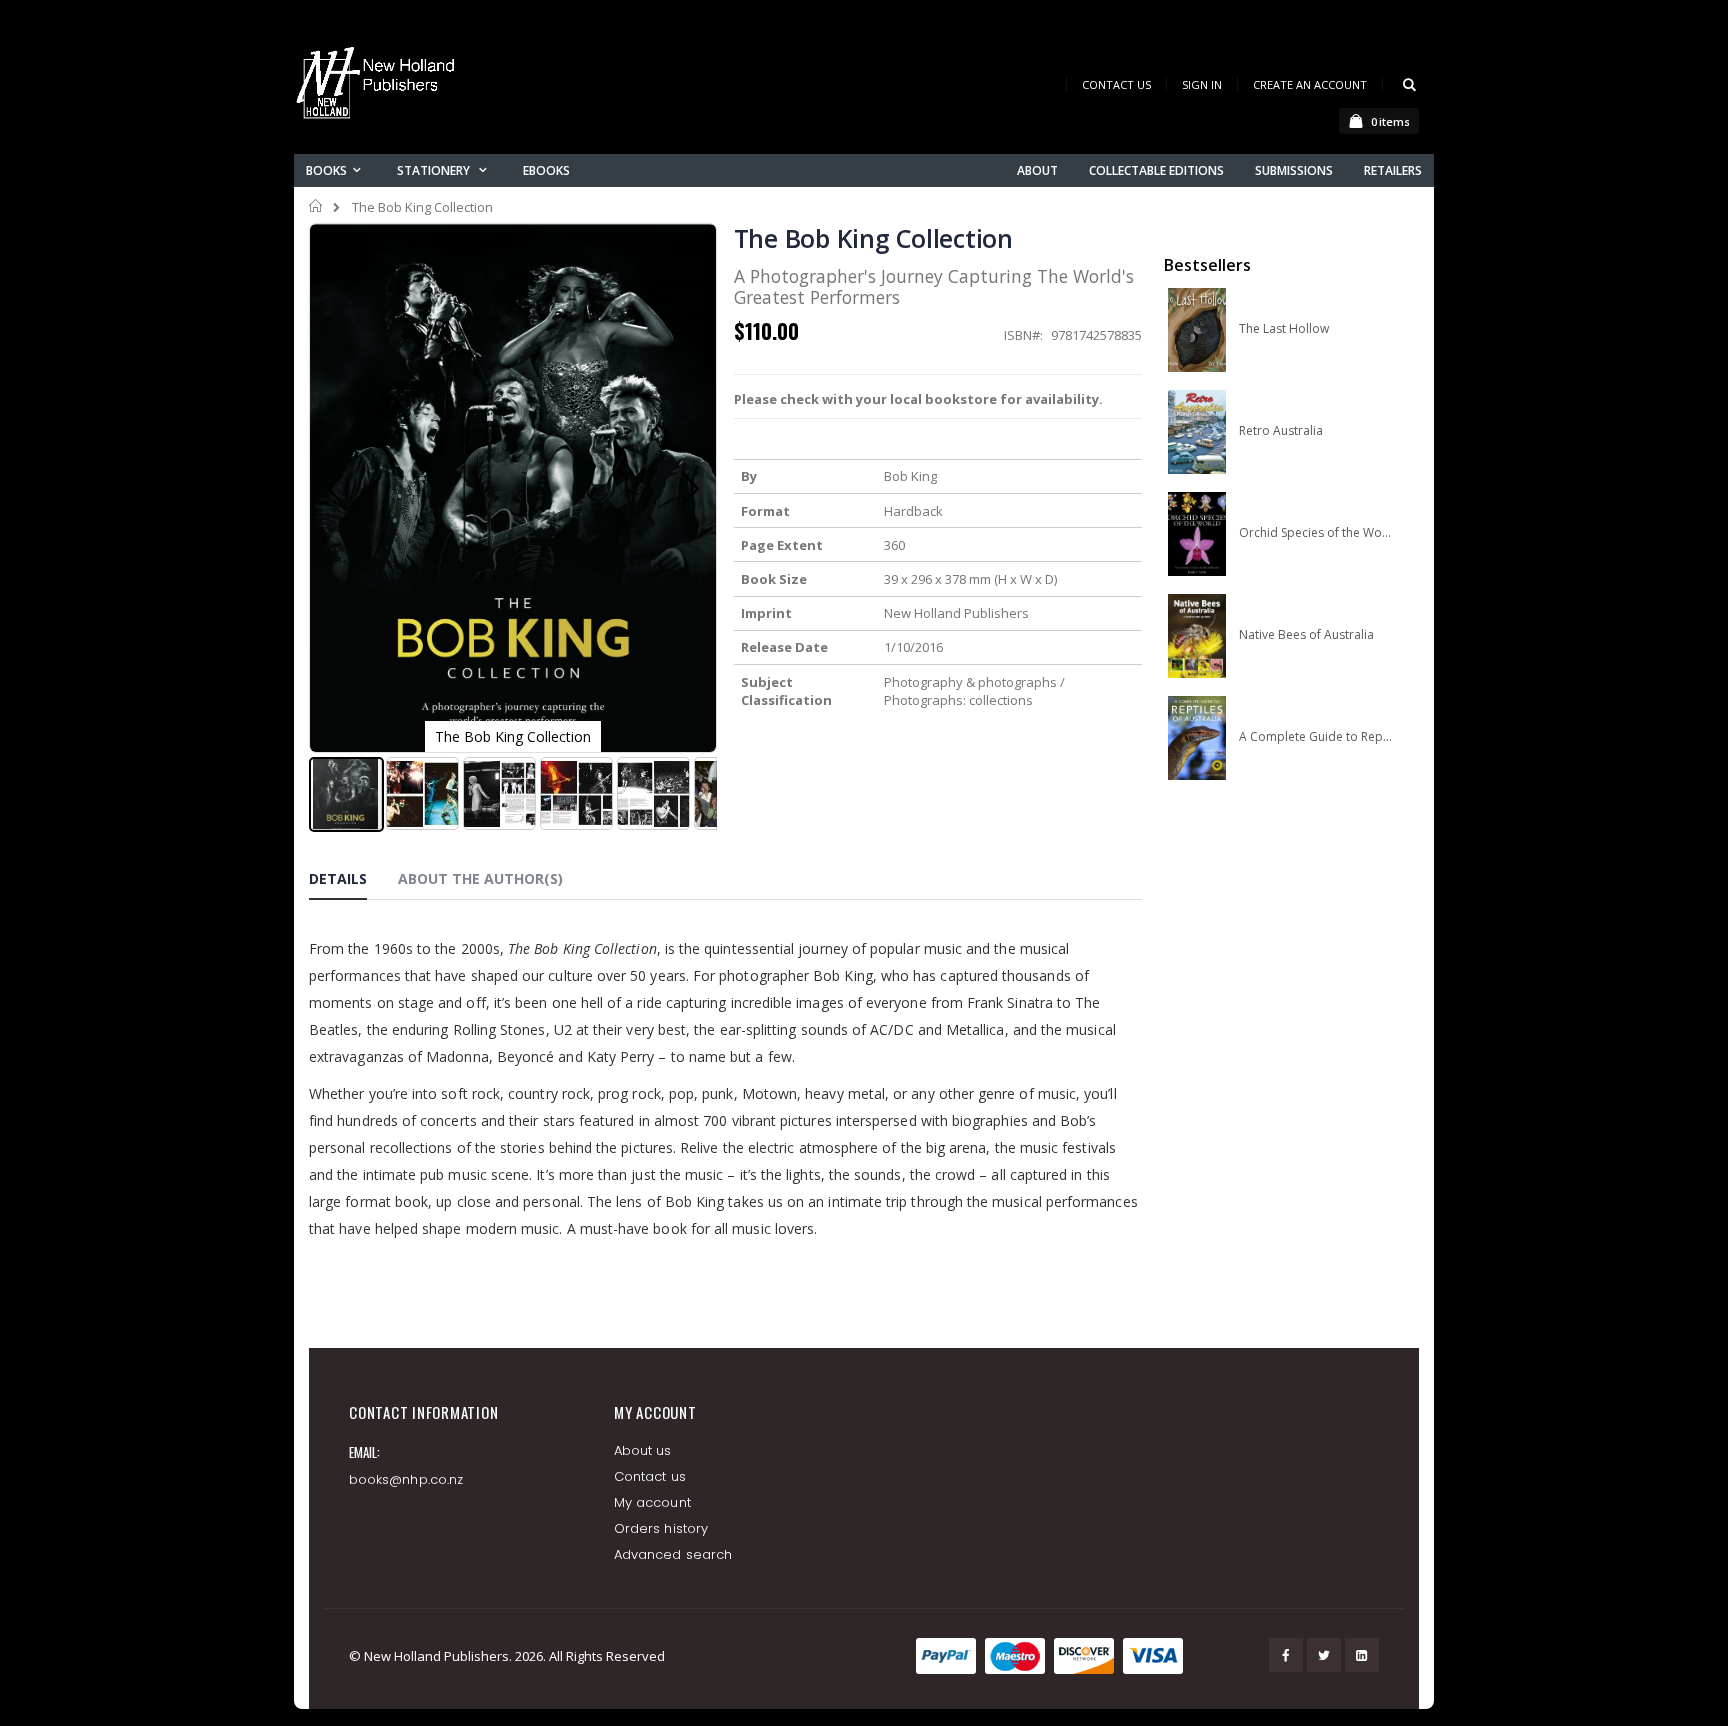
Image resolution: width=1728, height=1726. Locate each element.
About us (643, 1450)
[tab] (353, 882)
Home (316, 206)
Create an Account (1310, 84)
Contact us (650, 1476)
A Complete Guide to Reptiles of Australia (1315, 737)
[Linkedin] (1362, 1655)
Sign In (1202, 84)
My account (652, 1502)
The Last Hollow (1284, 329)
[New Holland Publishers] (379, 86)
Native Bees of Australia (1306, 635)
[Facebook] (1286, 1655)
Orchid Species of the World (1315, 533)
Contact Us (1116, 84)
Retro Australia (1281, 431)
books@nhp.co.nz (406, 1479)
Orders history (661, 1528)
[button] (691, 264)
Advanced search (673, 1554)
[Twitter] (1324, 1655)
